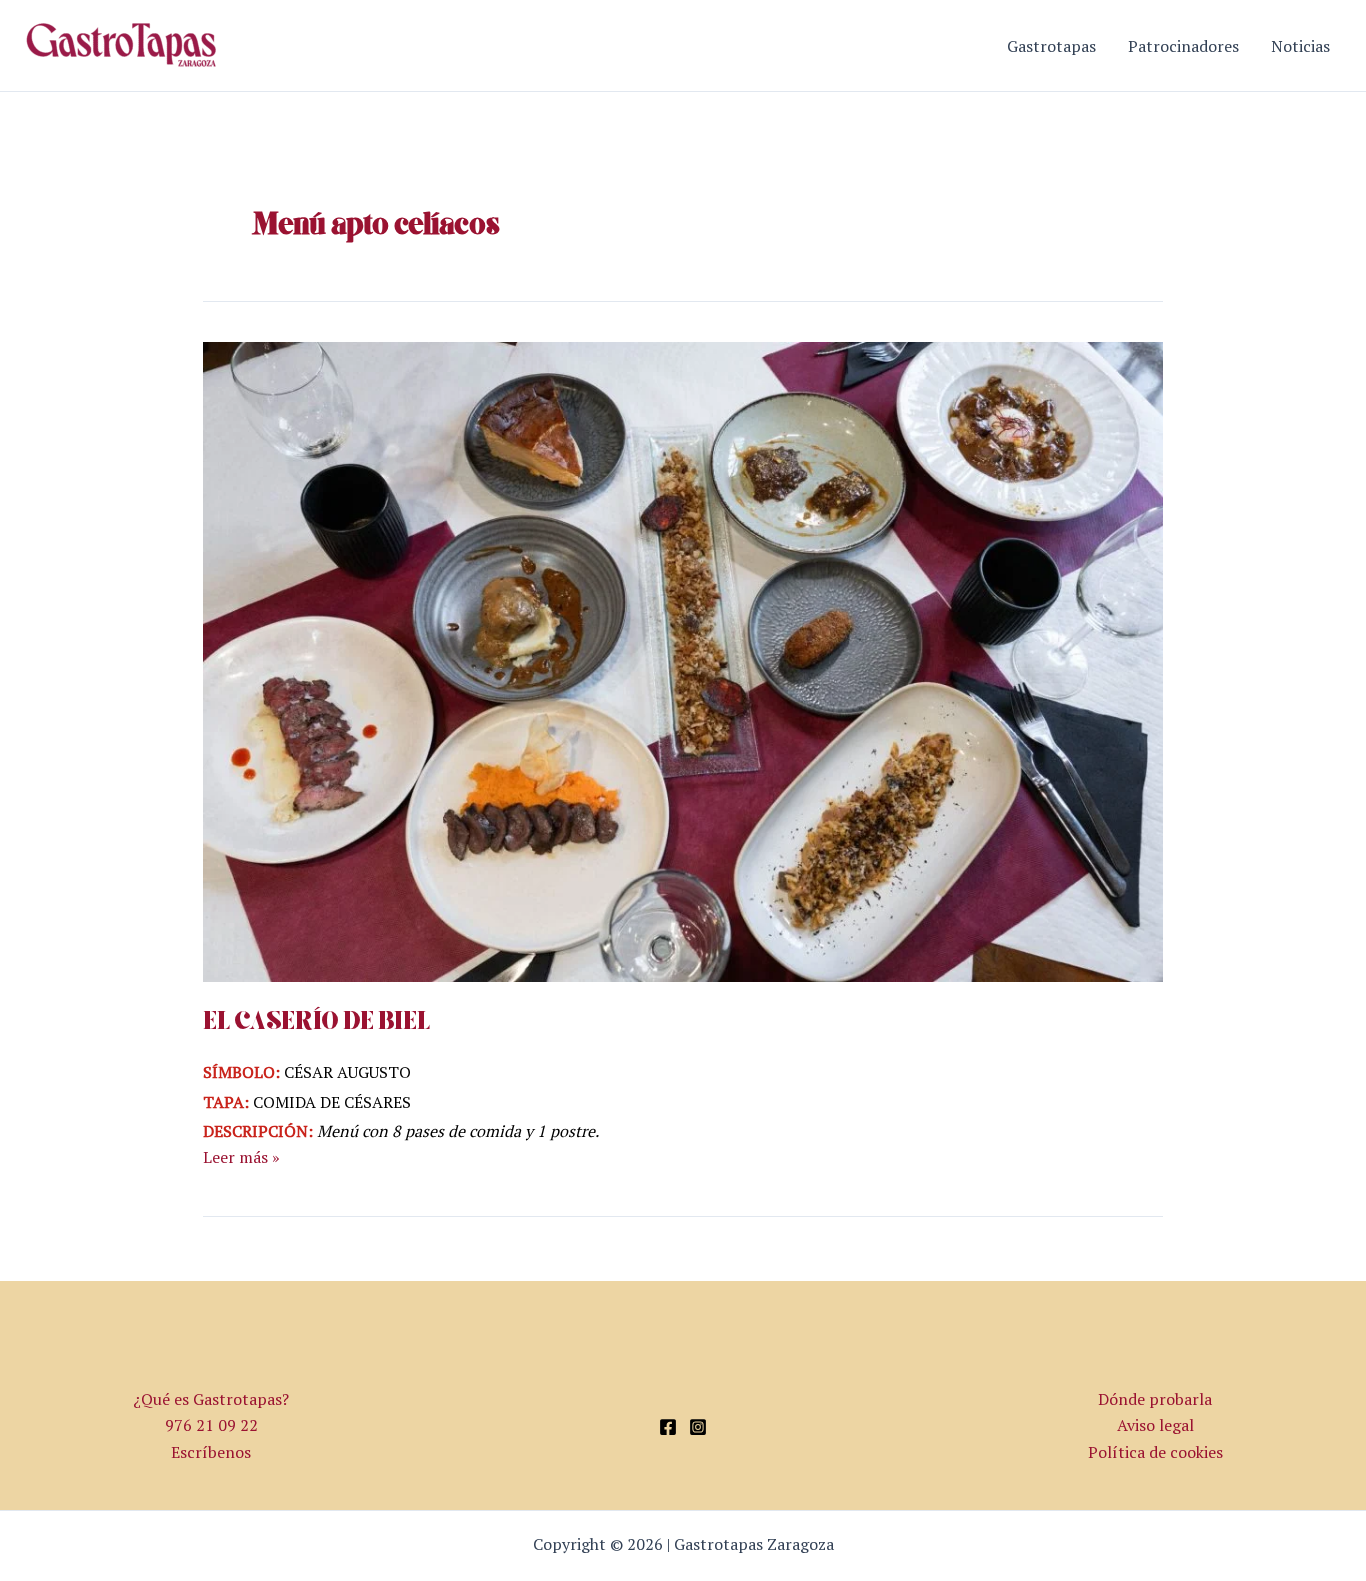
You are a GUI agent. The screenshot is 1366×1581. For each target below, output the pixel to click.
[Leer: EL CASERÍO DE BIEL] (683, 660)
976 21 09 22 (211, 1425)
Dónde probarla (1155, 1399)
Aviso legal (1155, 1425)
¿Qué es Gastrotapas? (211, 1399)
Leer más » (241, 1156)
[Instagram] (698, 1427)
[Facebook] (668, 1427)
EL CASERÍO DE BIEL (316, 1022)
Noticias (1300, 46)
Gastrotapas (1051, 46)
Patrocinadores (1183, 46)
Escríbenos (211, 1452)
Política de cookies (1155, 1452)
